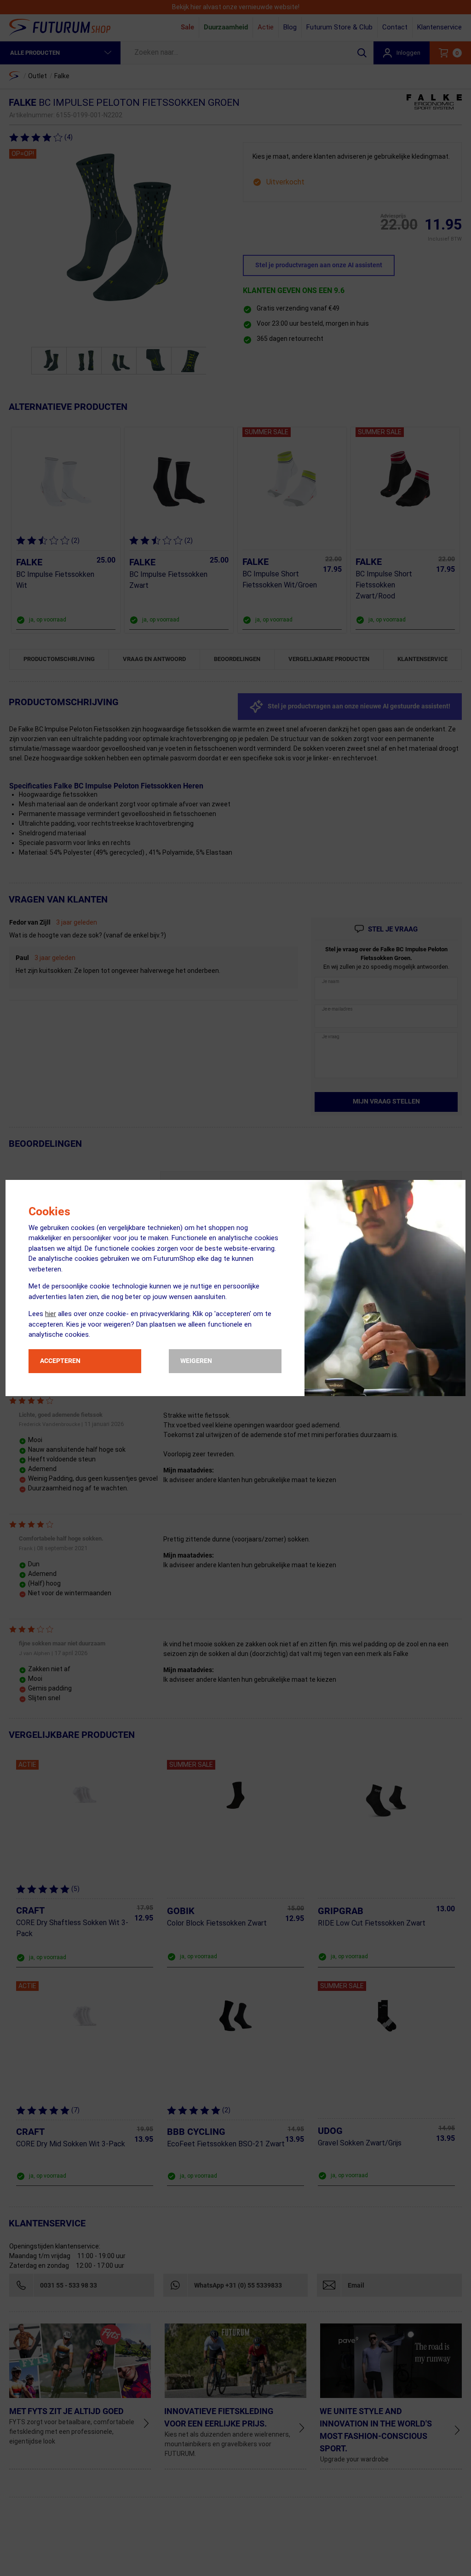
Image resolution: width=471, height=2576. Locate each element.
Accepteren (60, 1361)
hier (51, 1314)
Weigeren (196, 1361)
